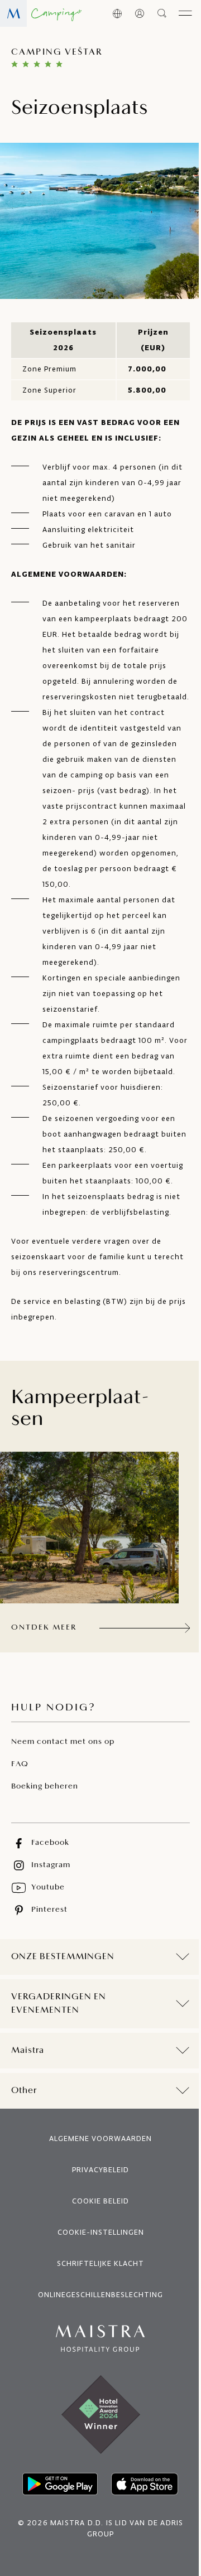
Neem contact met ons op (63, 1742)
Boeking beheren (45, 1787)
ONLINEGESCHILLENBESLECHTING (97, 2341)
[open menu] (185, 13)
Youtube (48, 1888)
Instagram (51, 1865)
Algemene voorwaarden (97, 2185)
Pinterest (49, 1910)
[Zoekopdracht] (163, 13)
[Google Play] (56, 2531)
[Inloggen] (140, 13)
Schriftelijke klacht (97, 2310)
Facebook (50, 1843)
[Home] (41, 13)
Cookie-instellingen (96, 2279)
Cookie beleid (97, 2248)
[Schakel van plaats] (117, 13)
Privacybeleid (97, 2217)
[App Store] (141, 2531)
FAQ (20, 1764)
